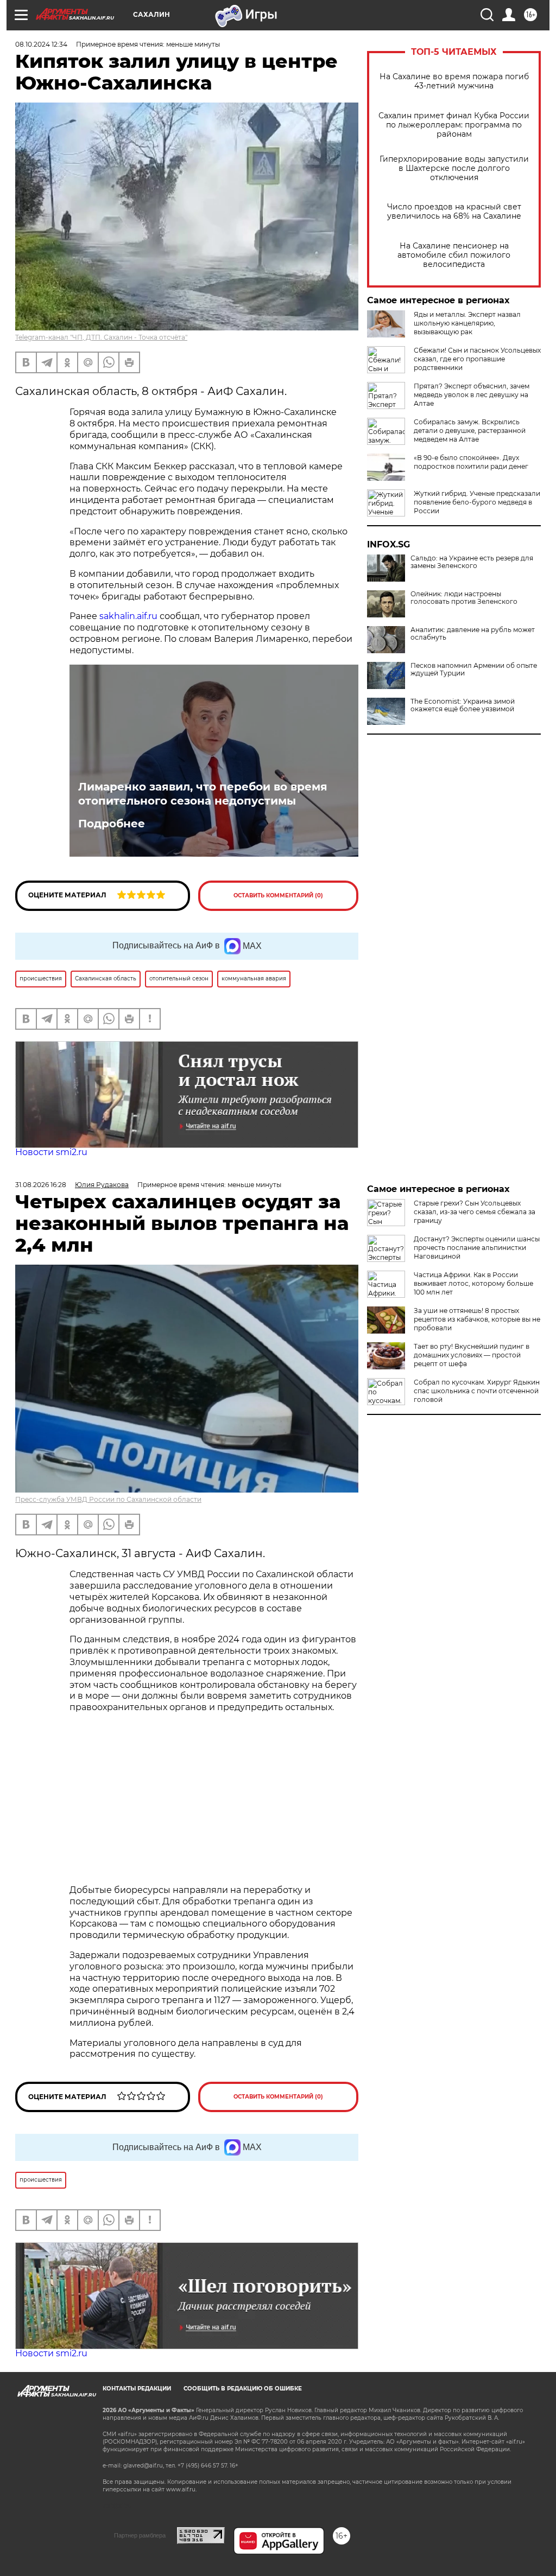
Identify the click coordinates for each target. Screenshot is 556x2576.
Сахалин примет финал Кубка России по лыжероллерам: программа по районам (454, 125)
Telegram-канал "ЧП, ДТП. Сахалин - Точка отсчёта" (101, 337)
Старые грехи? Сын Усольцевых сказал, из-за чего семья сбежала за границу (475, 1212)
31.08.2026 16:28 (41, 1185)
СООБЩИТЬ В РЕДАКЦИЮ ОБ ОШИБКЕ (243, 2389)
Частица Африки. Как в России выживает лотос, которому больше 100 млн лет (473, 1283)
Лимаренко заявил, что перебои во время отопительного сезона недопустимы (203, 794)
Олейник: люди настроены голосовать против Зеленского (464, 598)
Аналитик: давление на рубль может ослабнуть (473, 634)
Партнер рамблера (140, 2535)
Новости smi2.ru (51, 1152)
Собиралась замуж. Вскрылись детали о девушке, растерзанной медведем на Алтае (470, 431)
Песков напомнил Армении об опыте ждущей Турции (474, 669)
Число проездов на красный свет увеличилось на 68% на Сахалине (454, 212)
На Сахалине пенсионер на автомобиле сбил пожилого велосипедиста (454, 255)
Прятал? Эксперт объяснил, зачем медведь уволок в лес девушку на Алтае (472, 395)
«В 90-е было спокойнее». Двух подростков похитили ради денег (471, 462)
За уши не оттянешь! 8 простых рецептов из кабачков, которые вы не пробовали (477, 1319)
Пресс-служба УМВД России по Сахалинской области (108, 1499)
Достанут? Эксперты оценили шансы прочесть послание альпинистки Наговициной (477, 1248)
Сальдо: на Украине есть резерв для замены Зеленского (472, 562)
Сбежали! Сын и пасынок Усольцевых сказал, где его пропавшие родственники (477, 359)
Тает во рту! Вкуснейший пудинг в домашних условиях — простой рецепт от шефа (472, 1355)
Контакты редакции (137, 2389)
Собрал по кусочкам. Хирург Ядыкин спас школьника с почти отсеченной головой (477, 1391)
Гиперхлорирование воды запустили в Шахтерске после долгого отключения (454, 168)
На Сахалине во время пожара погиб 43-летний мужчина (454, 81)
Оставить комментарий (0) (278, 895)
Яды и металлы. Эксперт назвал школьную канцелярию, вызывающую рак (467, 323)
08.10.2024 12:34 (41, 44)
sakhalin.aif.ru (129, 616)
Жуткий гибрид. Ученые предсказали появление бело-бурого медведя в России (477, 502)
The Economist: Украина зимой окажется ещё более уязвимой (463, 705)
